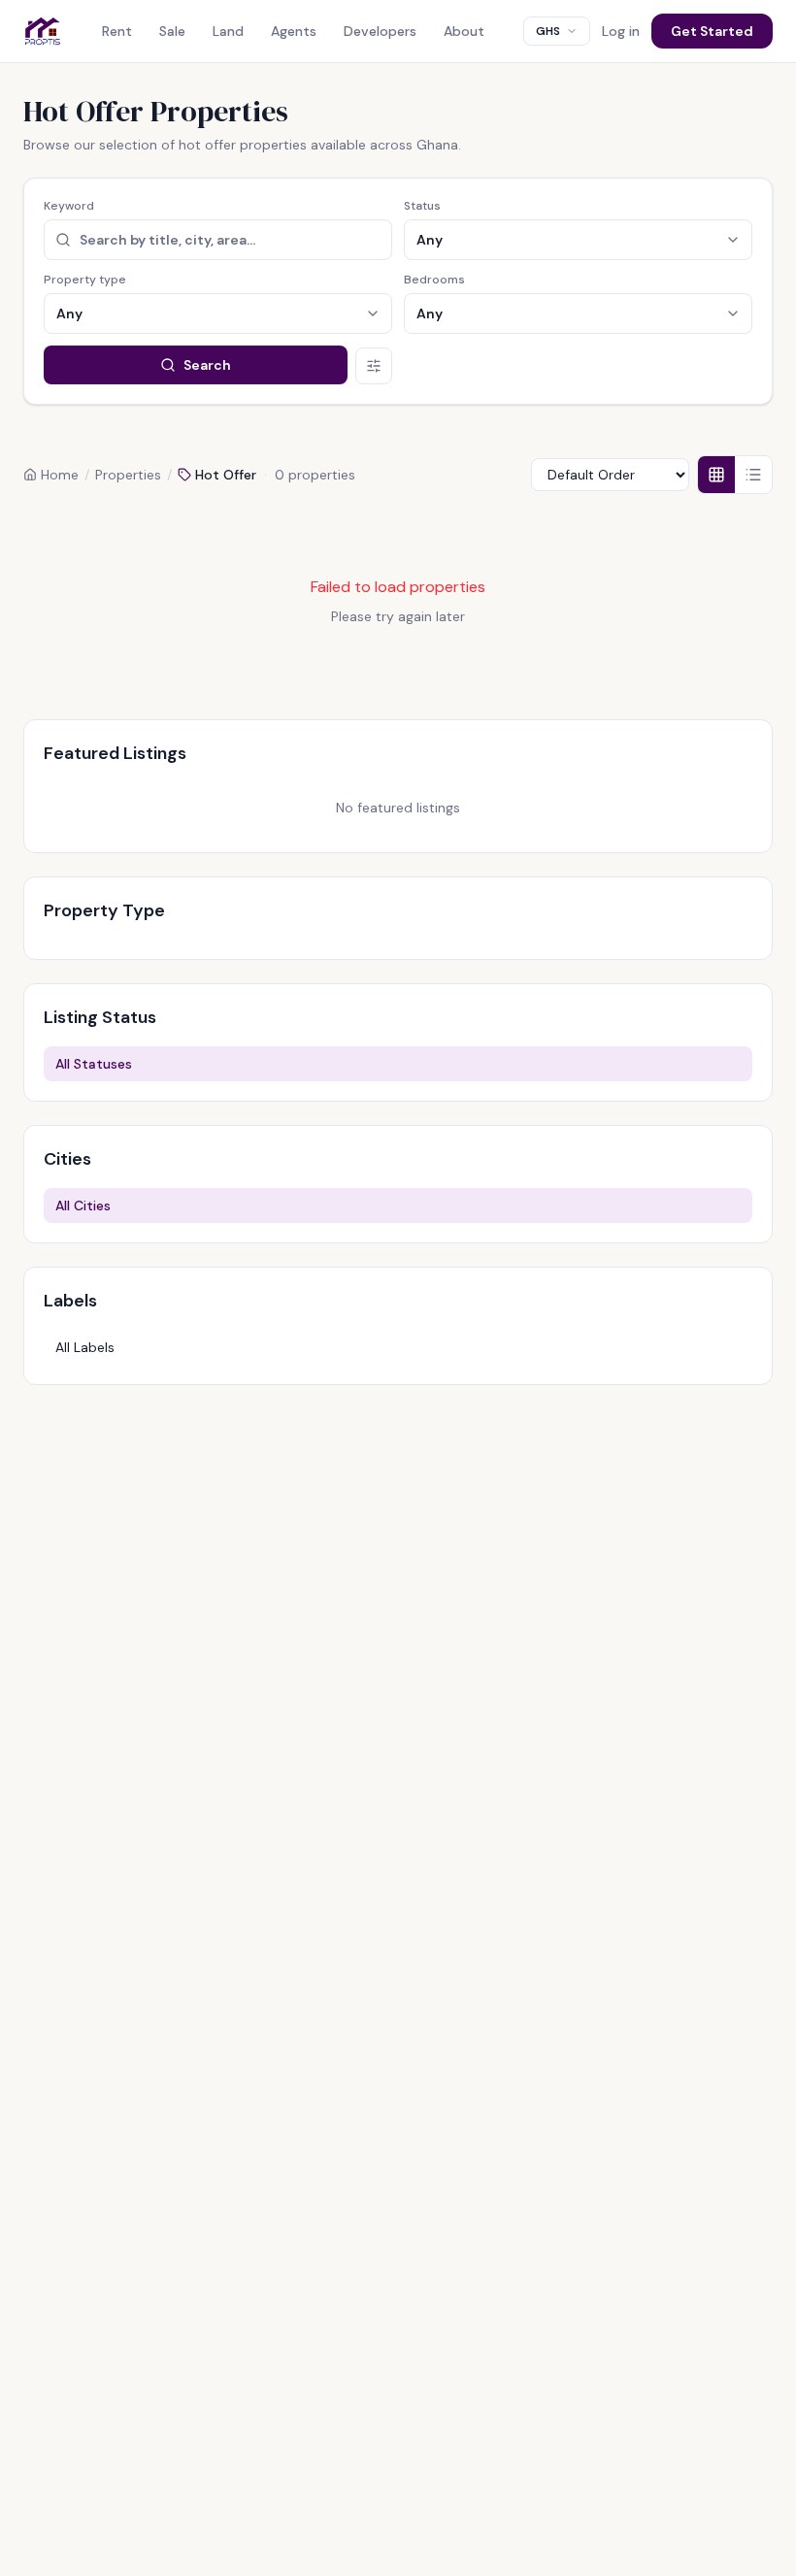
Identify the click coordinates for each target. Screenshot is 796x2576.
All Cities (83, 1205)
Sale (172, 31)
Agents (294, 31)
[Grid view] (716, 475)
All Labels (85, 1347)
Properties (128, 475)
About (464, 31)
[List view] (753, 475)
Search (207, 365)
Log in (621, 31)
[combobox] (557, 31)
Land (228, 31)
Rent (117, 31)
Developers (380, 31)
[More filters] (374, 366)
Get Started (712, 31)
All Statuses (94, 1064)
